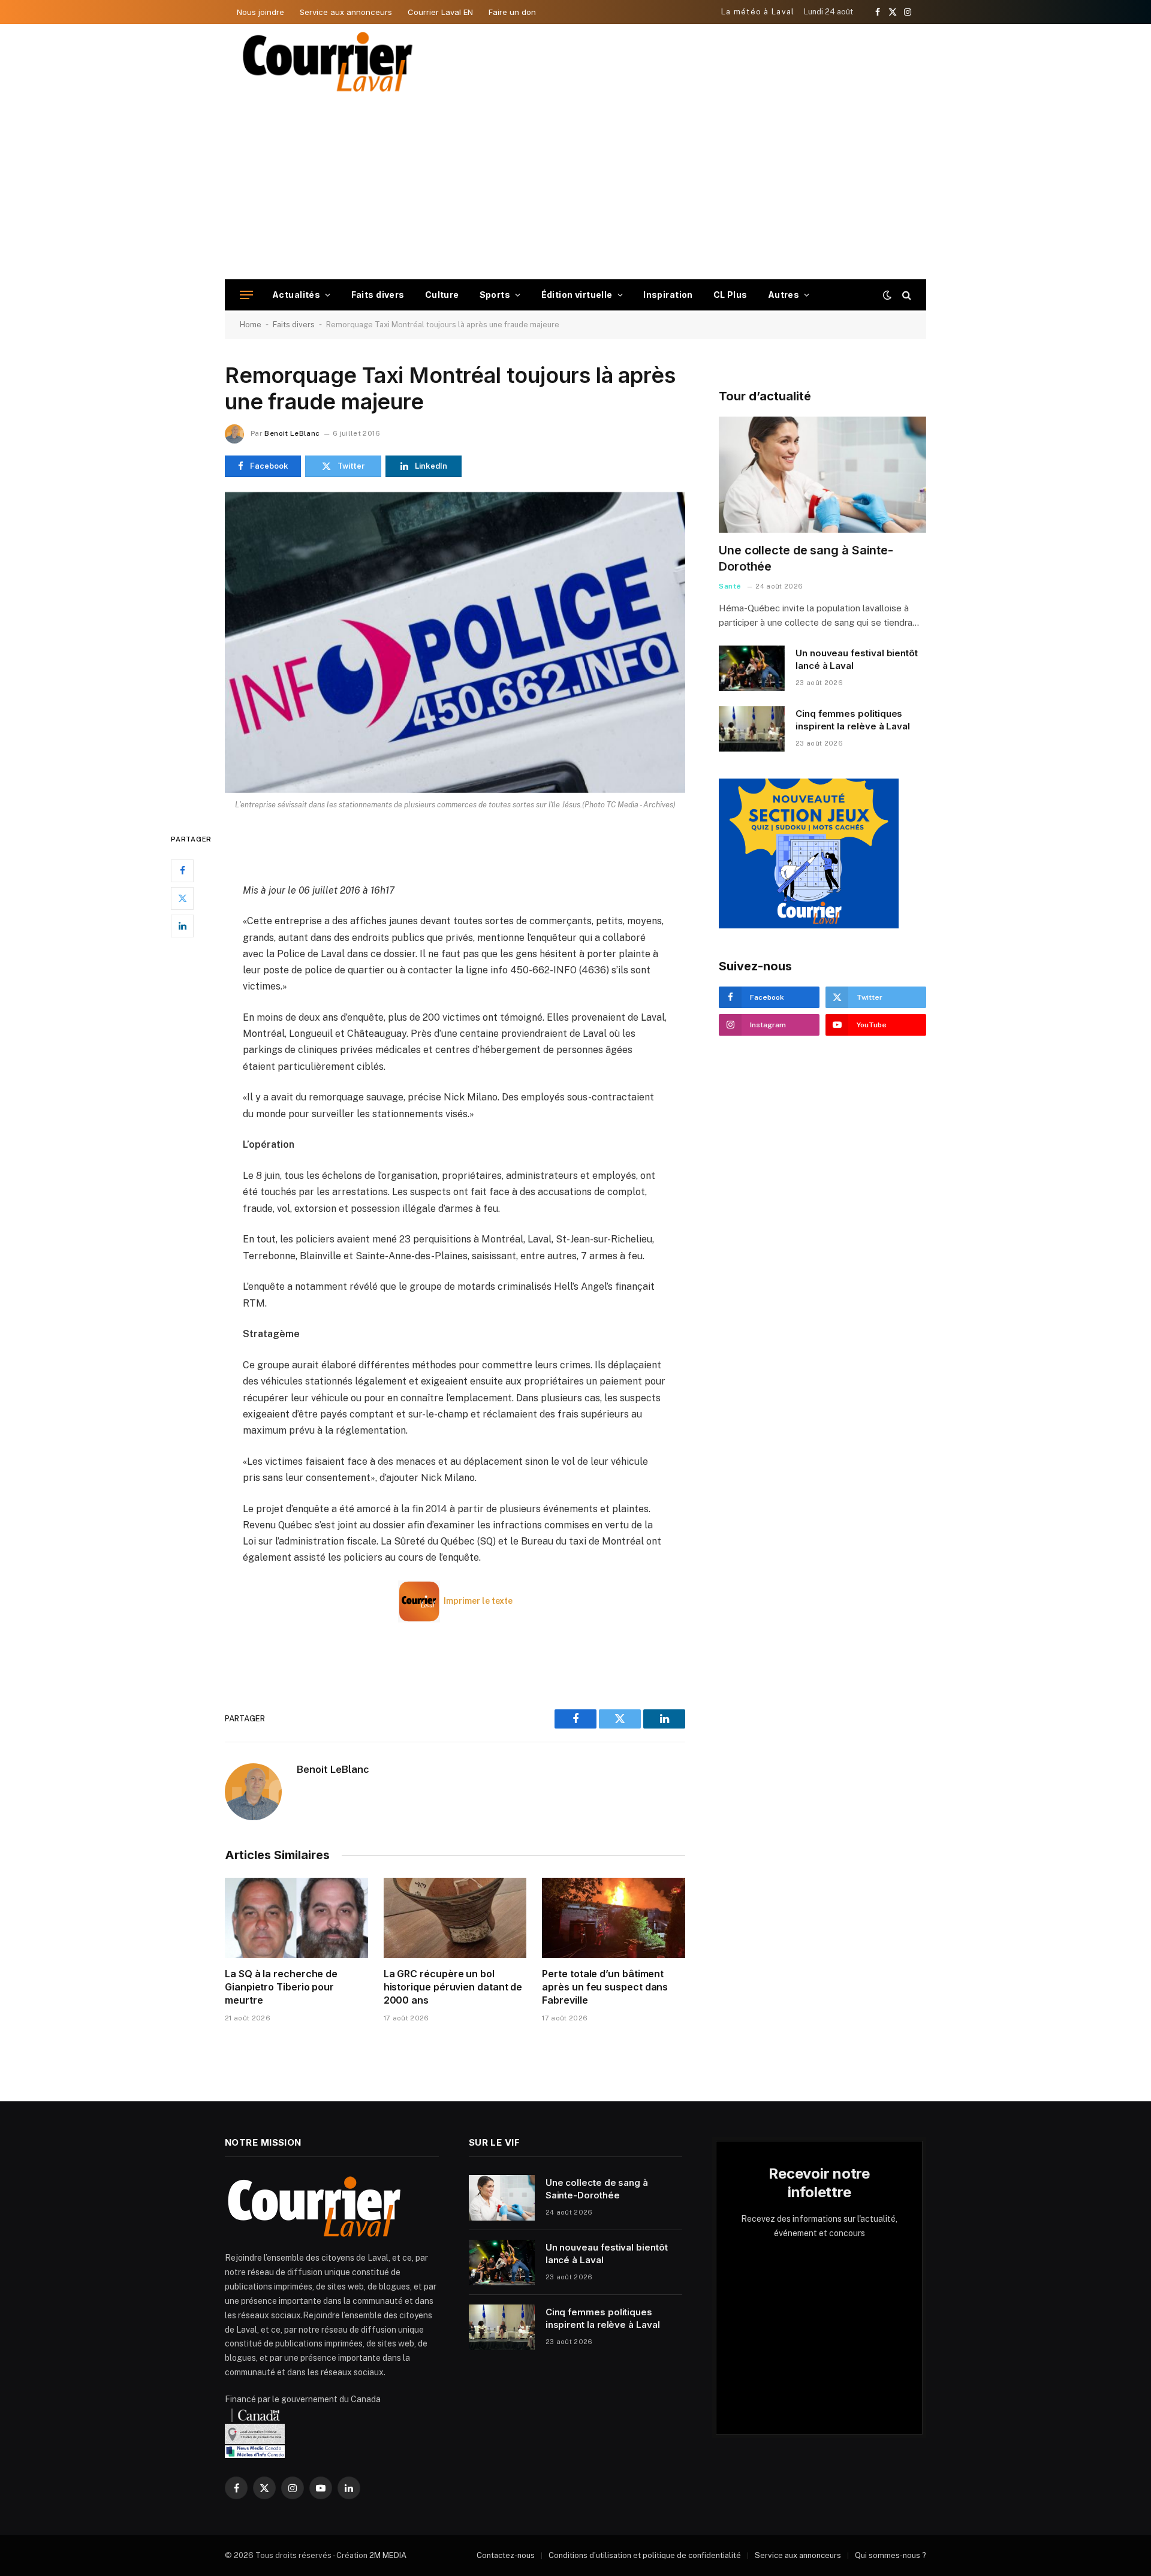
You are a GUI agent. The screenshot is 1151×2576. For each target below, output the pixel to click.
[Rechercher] (906, 295)
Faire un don (512, 12)
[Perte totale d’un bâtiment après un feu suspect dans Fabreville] (614, 1918)
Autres (784, 295)
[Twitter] (182, 898)
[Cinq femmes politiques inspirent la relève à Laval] (752, 729)
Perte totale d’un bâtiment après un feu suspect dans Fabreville (605, 1987)
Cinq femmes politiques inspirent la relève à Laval (853, 720)
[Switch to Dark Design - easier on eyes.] (887, 295)
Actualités (296, 295)
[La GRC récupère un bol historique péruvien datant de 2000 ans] (455, 1918)
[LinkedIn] (182, 925)
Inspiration (668, 295)
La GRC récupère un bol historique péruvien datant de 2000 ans (453, 1987)
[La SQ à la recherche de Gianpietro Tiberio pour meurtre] (296, 1918)
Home (251, 325)
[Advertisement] (575, 189)
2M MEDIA (388, 2555)
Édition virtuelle (577, 295)
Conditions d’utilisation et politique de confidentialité (645, 2555)
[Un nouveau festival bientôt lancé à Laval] (752, 668)
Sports (495, 295)
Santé (730, 586)
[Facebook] (182, 870)
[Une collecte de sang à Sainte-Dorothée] (822, 475)
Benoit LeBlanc (292, 433)
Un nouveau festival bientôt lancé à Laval (857, 659)
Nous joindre (260, 12)
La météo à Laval (758, 12)
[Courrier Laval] (328, 62)
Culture (442, 295)
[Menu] (246, 295)
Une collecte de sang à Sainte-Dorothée (806, 558)
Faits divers (378, 295)
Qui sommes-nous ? (891, 2555)
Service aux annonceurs (346, 12)
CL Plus (730, 295)
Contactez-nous (506, 2555)
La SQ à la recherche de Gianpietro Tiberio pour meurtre (281, 1987)
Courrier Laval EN (440, 12)
